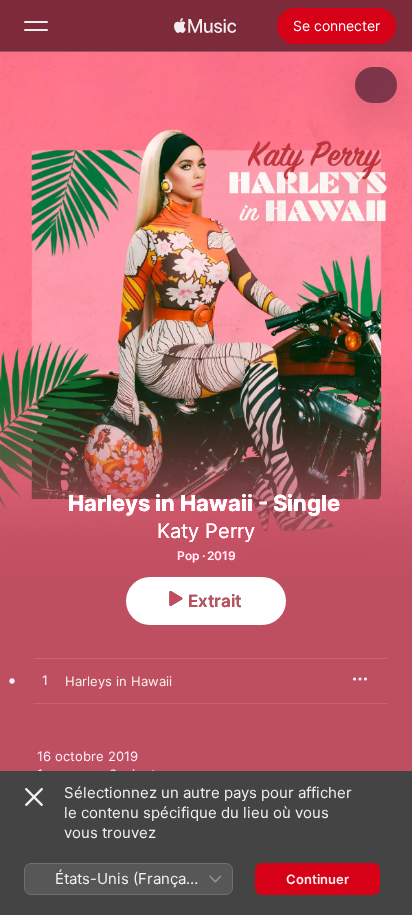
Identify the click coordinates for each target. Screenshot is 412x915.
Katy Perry (206, 531)
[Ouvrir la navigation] (36, 26)
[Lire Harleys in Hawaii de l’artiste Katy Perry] (45, 681)
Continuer (317, 879)
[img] (205, 26)
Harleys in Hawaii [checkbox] (118, 681)
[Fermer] (34, 797)
